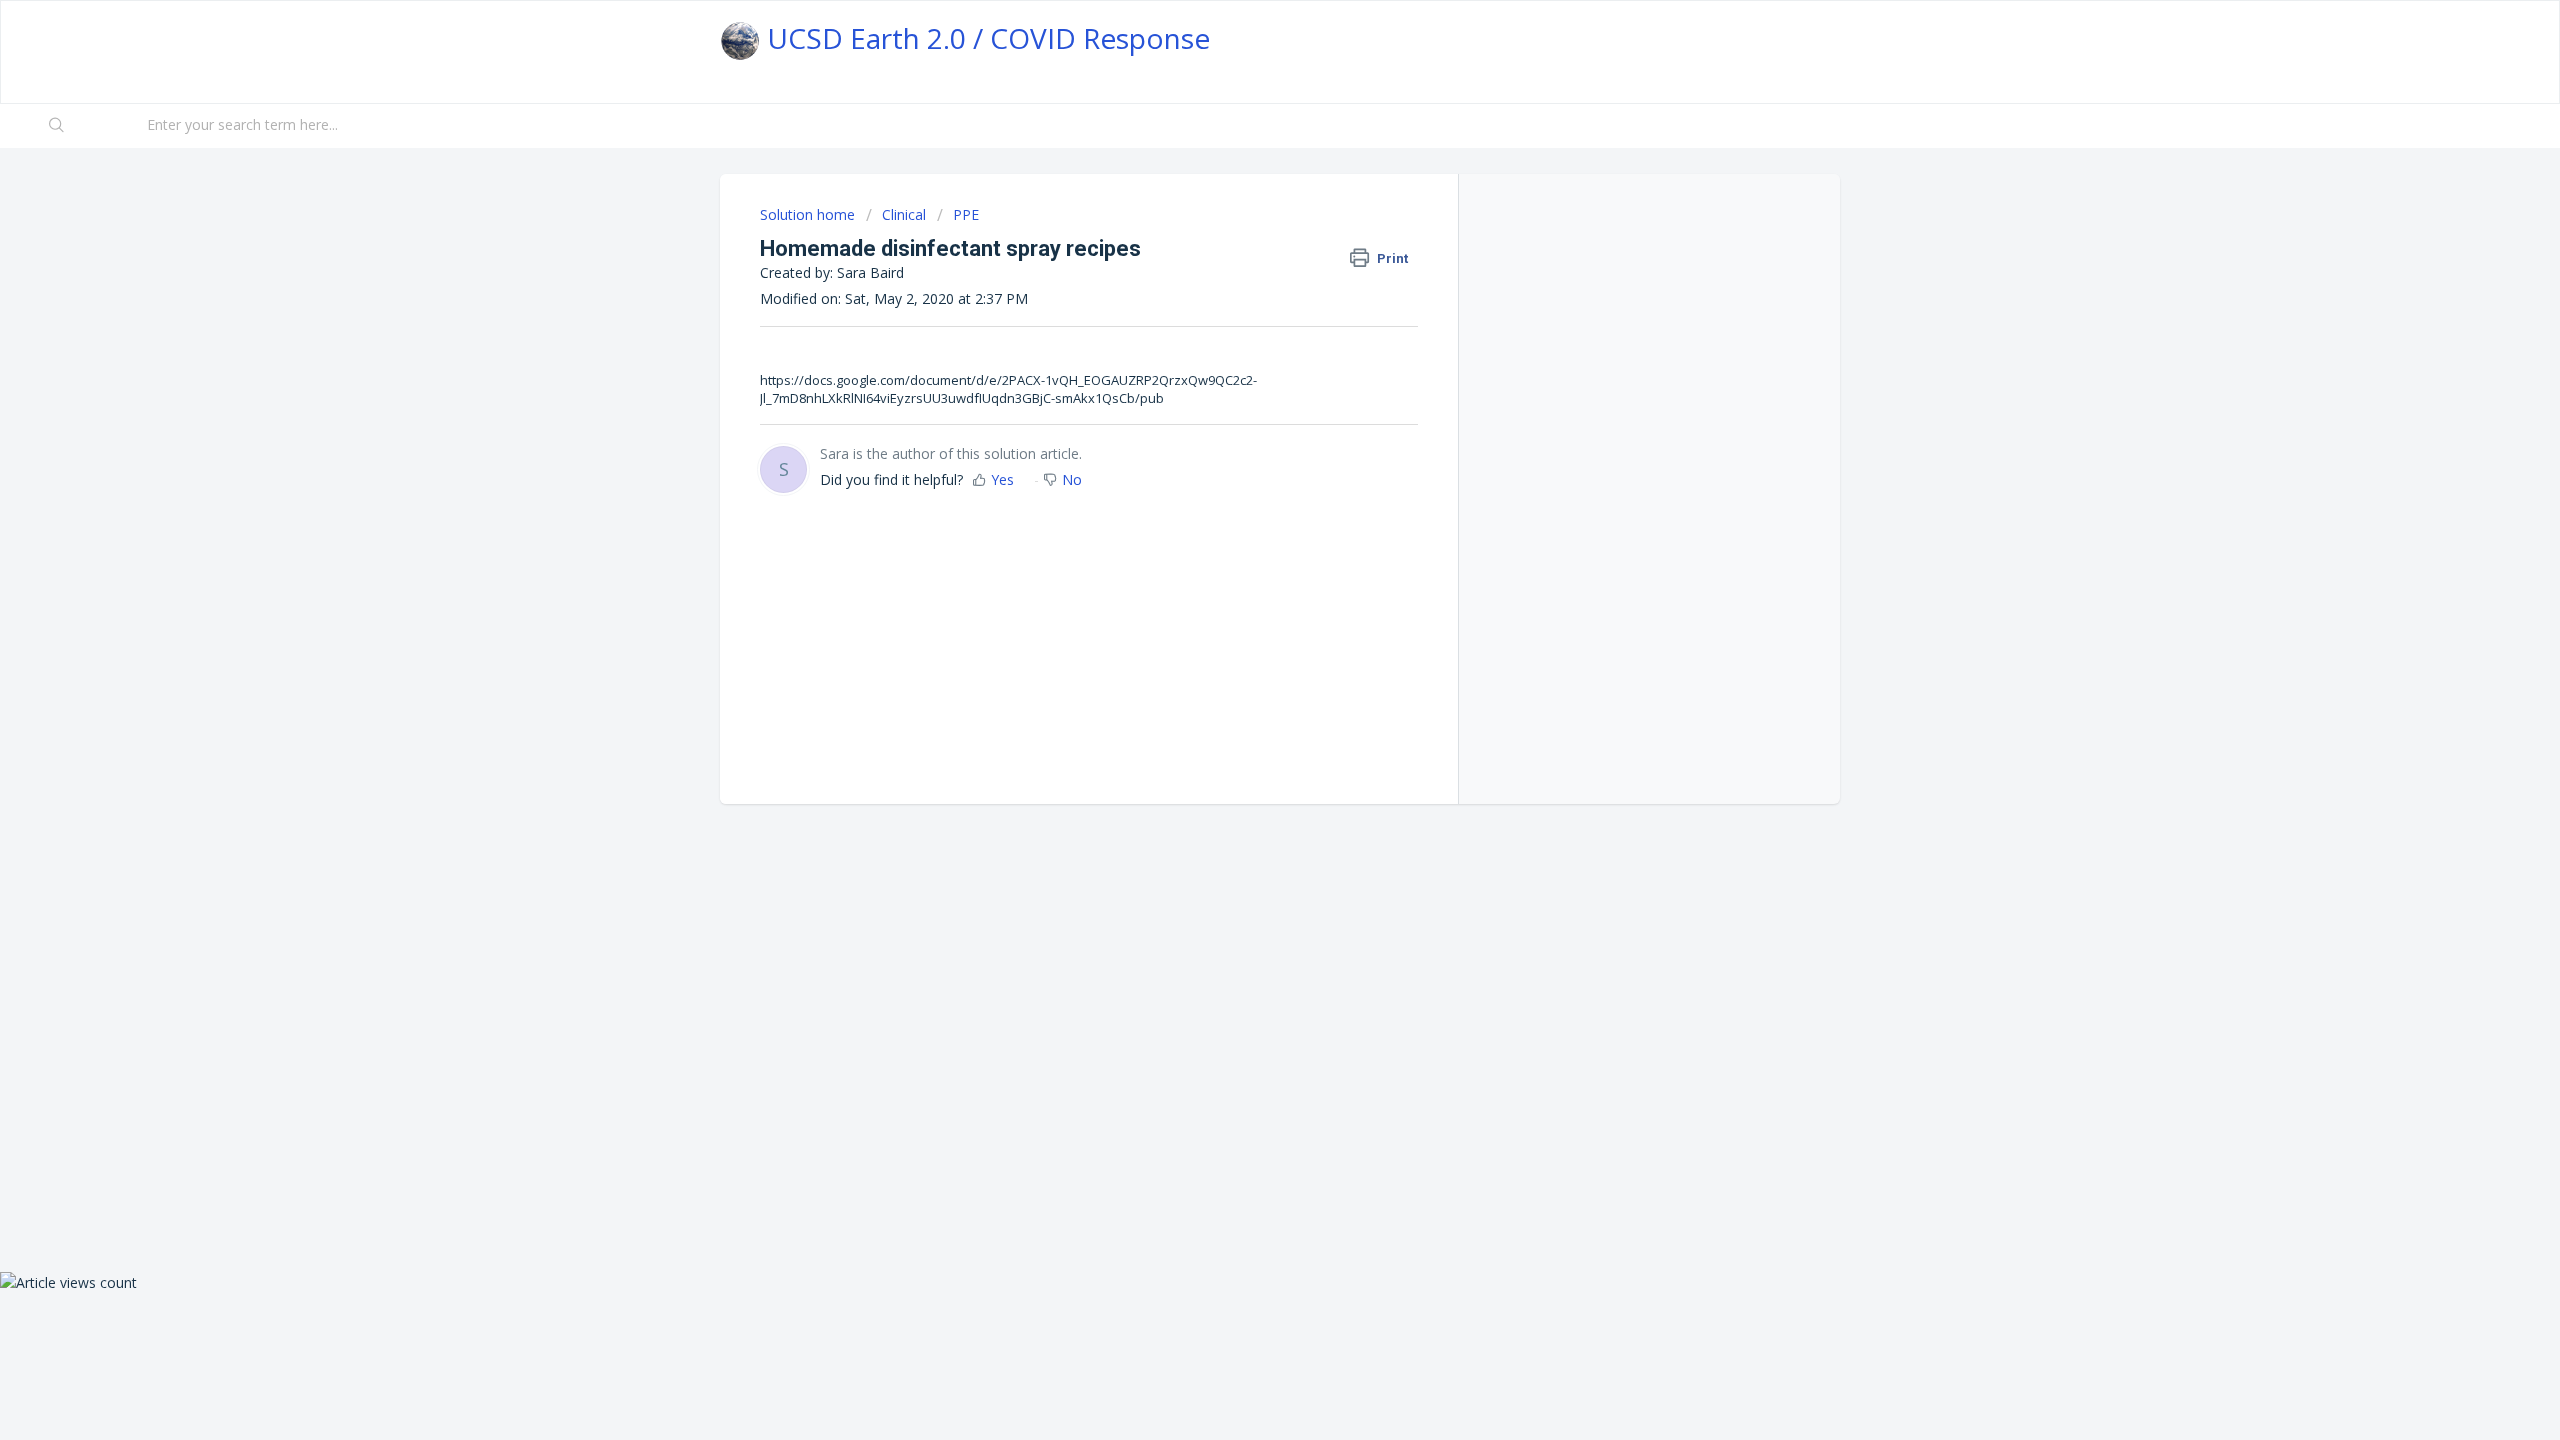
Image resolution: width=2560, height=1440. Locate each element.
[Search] (57, 126)
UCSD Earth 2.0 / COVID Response (985, 38)
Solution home (809, 214)
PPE (966, 214)
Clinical (904, 214)
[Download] (1243, 464)
